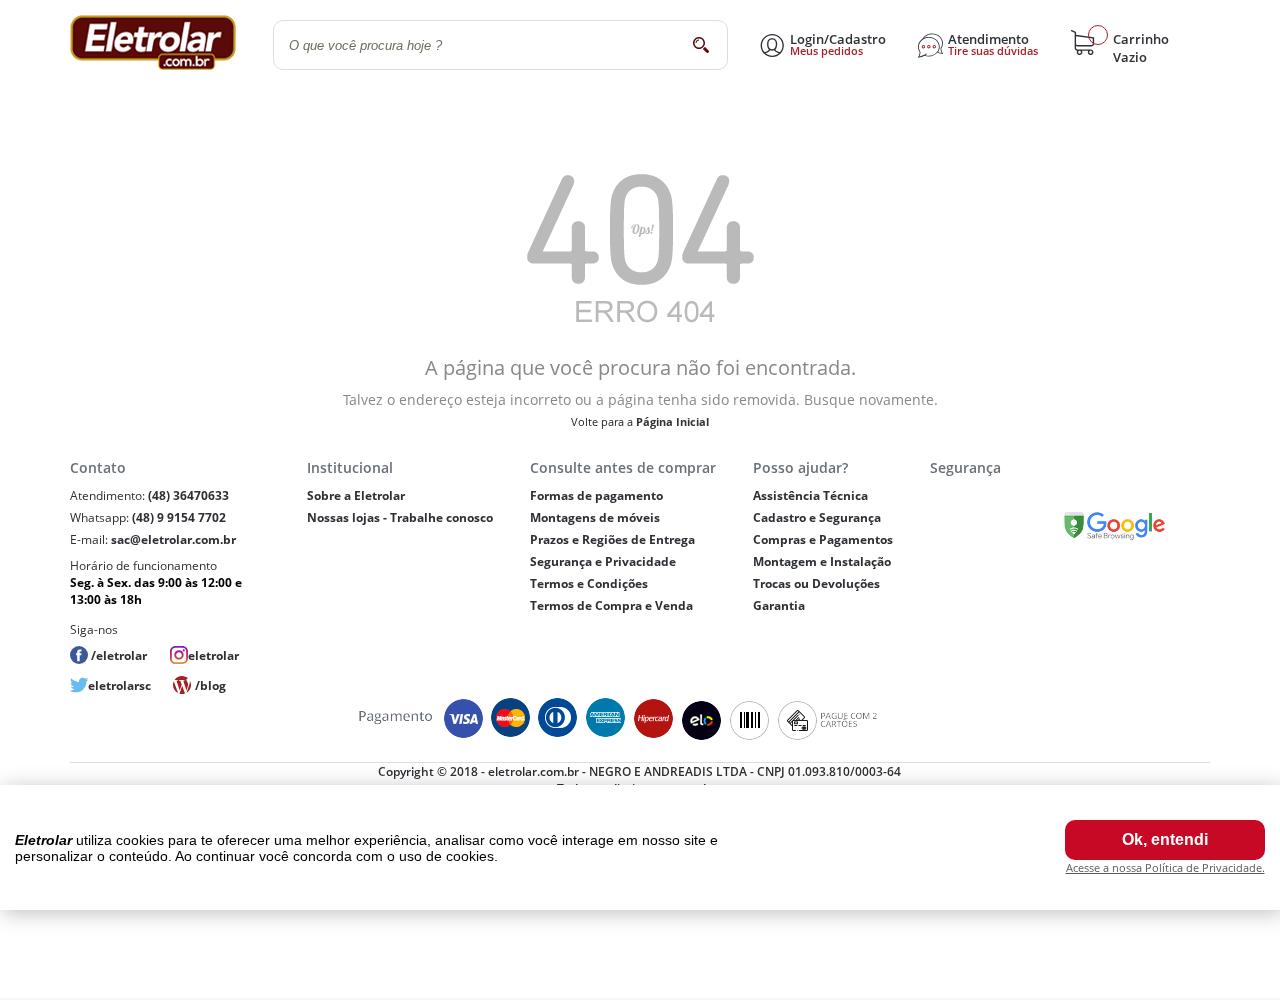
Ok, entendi (1165, 839)
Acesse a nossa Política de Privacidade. (1165, 867)
